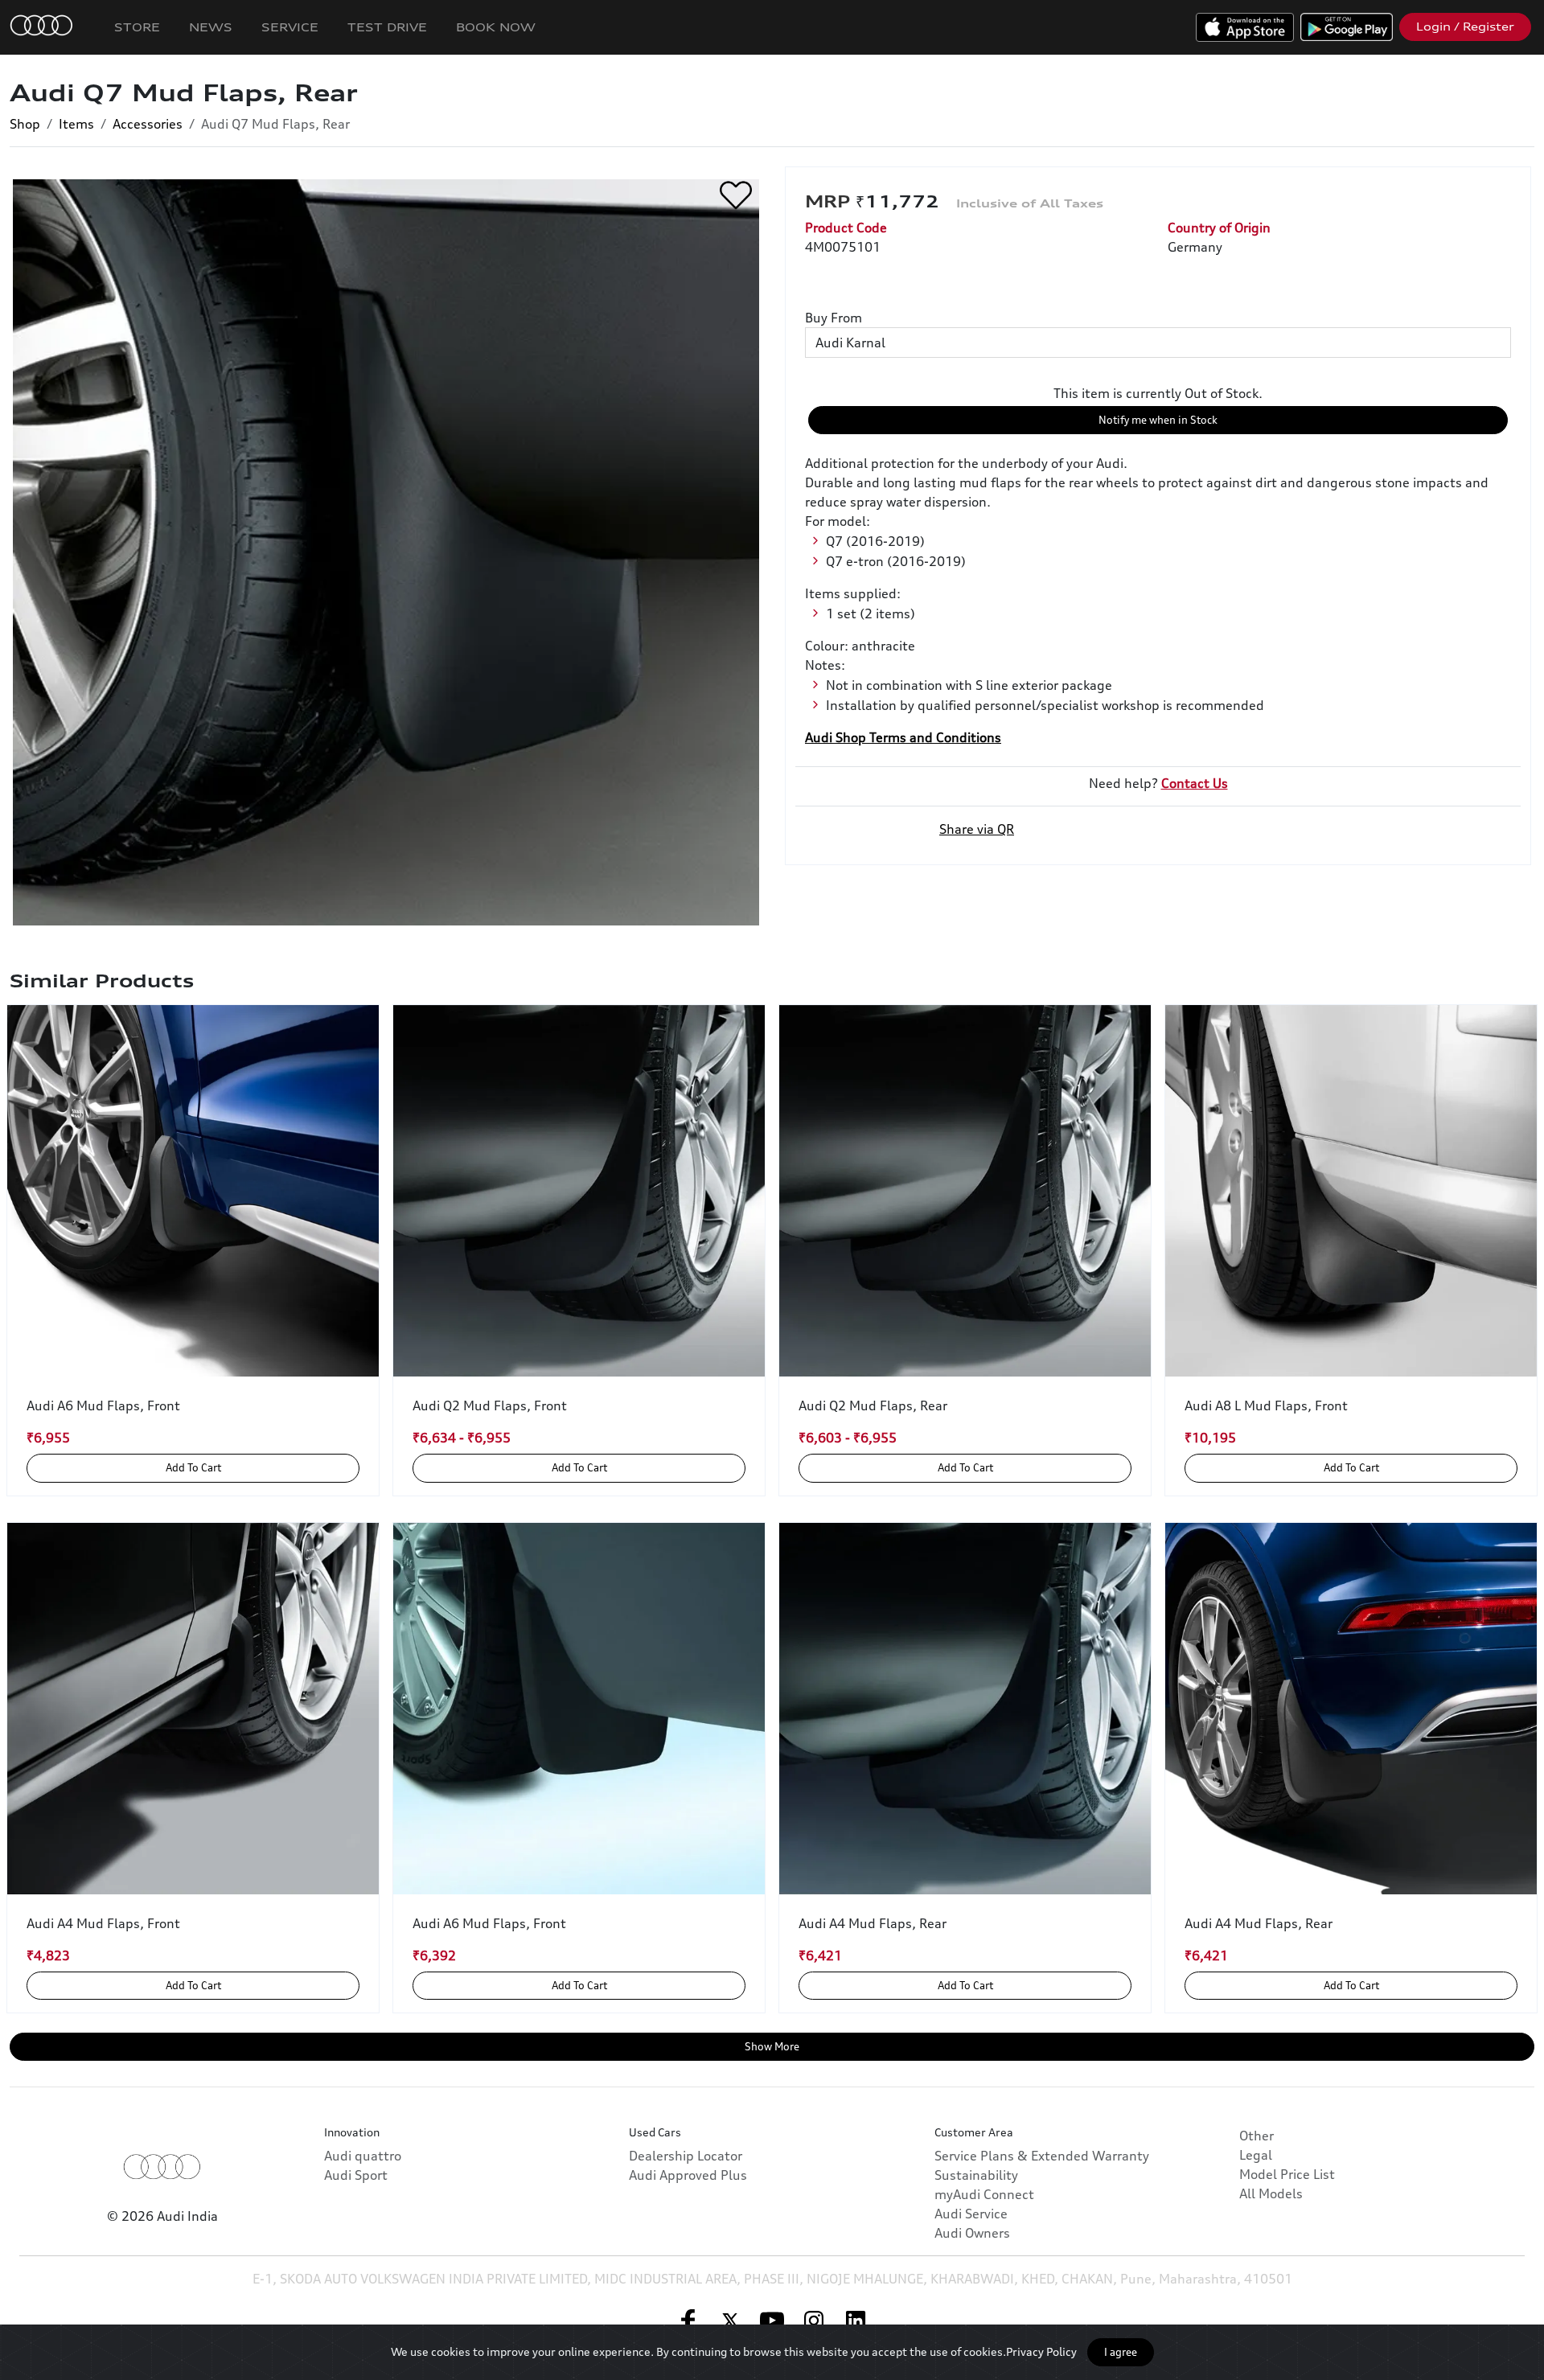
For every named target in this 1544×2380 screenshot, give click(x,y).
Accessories (148, 124)
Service (290, 27)
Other (1257, 2136)
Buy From (834, 318)
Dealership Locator (686, 2156)
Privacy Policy (1041, 2351)
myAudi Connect (984, 2194)
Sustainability (976, 2175)
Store (137, 27)
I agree (1121, 2352)
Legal (1256, 2155)
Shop (25, 124)
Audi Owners (972, 2233)
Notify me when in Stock (1158, 420)
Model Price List (1287, 2174)
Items (76, 124)
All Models (1271, 2193)
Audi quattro (363, 2156)
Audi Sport (356, 2175)
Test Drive (387, 27)
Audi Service (971, 2214)
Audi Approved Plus (688, 2175)
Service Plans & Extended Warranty (1042, 2156)
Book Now (496, 27)
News (211, 27)
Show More (772, 2046)
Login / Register (1465, 27)
